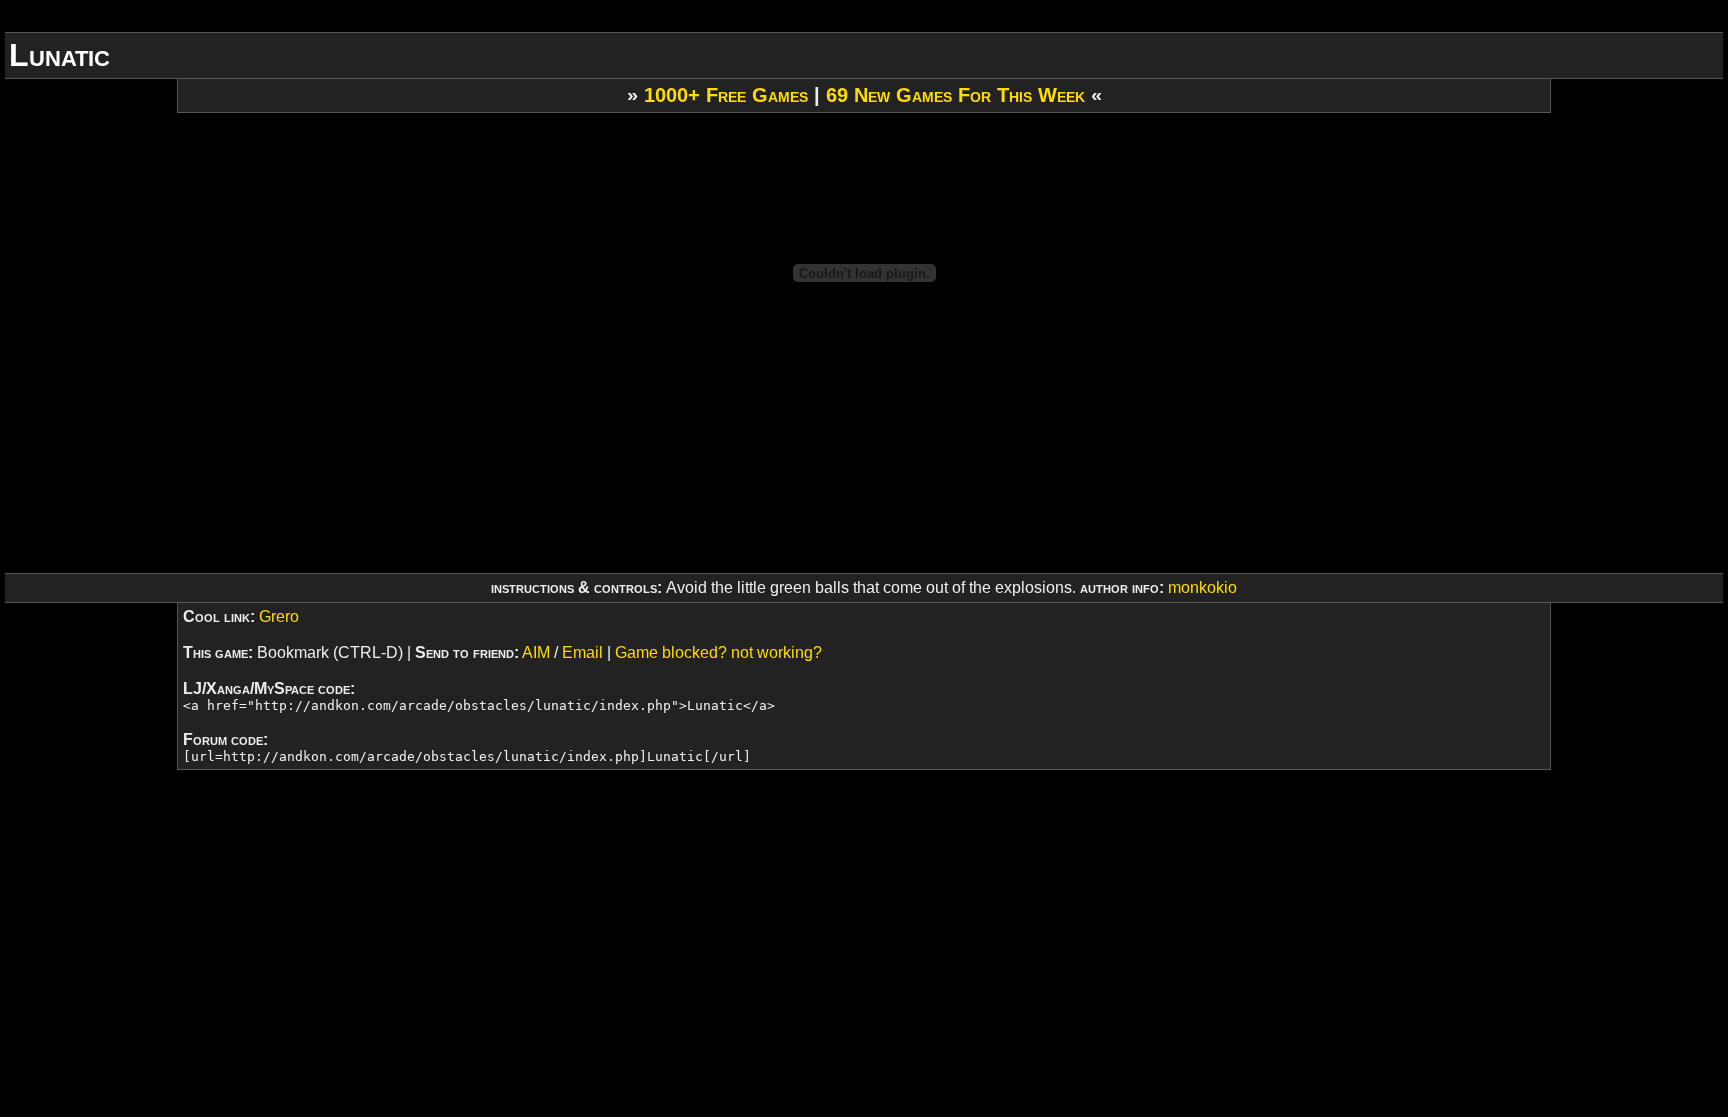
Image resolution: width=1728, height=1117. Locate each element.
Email (582, 652)
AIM (536, 652)
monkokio (1202, 587)
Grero (279, 616)
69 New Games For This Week (955, 95)
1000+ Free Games (726, 95)
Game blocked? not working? (718, 652)
